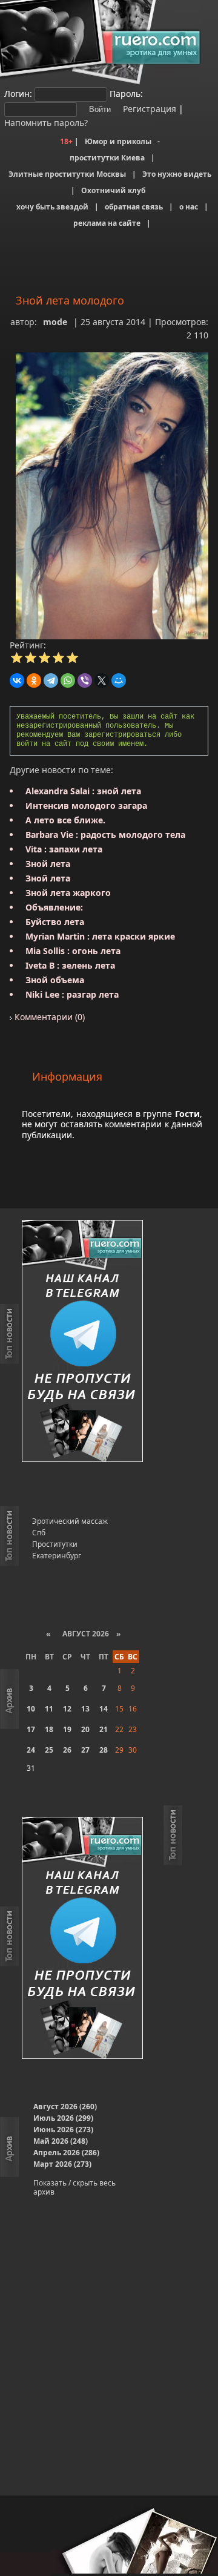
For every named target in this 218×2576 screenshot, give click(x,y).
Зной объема (55, 980)
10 (31, 1709)
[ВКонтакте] (17, 680)
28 (104, 1750)
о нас (189, 207)
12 (67, 1709)
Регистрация (148, 109)
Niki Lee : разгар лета (72, 994)
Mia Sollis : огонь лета (73, 951)
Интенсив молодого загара (86, 805)
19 (67, 1729)
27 (85, 1750)
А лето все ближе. (65, 820)
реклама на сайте (107, 223)
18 (49, 1729)
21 (104, 1729)
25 (49, 1750)
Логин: (18, 94)
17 (31, 1729)
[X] (102, 680)
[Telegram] (51, 680)
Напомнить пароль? (46, 123)
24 (31, 1750)
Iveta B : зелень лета (70, 965)
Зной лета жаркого (68, 893)
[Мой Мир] (119, 680)
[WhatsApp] (68, 680)
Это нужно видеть (177, 174)
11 (49, 1709)
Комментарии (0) (48, 1017)
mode (55, 322)
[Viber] (85, 680)
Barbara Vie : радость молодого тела (105, 835)
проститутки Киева (107, 158)
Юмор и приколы (118, 141)
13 (85, 1709)
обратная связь (134, 207)
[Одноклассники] (34, 680)
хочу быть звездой (52, 207)
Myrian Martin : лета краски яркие (100, 936)
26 (67, 1750)
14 (104, 1709)
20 (85, 1729)
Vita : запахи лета (64, 849)
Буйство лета (55, 922)
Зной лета (48, 864)
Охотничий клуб (113, 190)
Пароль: (126, 94)
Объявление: (54, 907)
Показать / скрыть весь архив (74, 2187)
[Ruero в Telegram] (82, 1342)
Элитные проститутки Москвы (67, 174)
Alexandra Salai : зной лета (83, 791)
